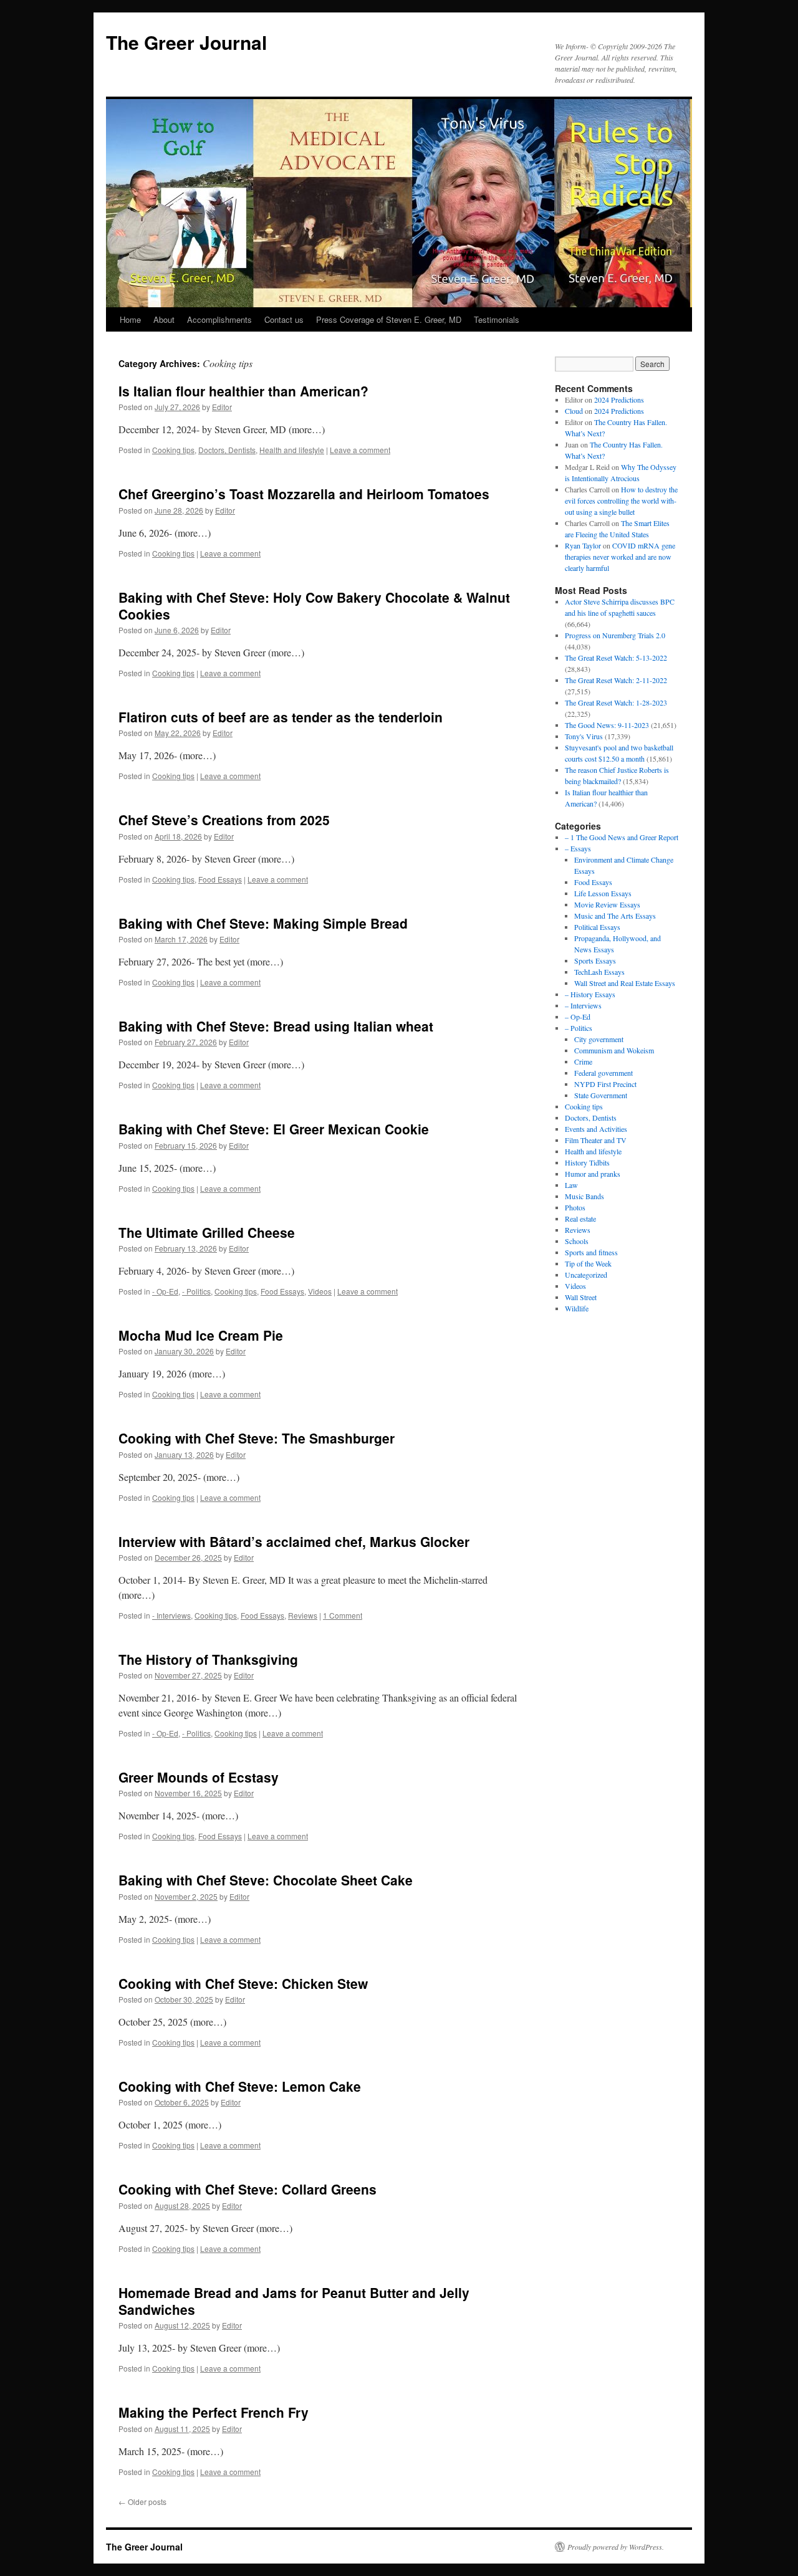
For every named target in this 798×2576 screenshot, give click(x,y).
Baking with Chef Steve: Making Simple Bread (263, 923)
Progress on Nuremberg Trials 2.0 (615, 635)
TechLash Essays (599, 972)
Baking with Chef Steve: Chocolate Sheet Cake (266, 1880)
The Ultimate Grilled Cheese (207, 1232)
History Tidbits (587, 1162)
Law (571, 1185)
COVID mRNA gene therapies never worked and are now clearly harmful (620, 557)
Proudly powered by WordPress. (616, 2547)
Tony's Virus (584, 736)
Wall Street (581, 1297)
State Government (601, 1095)
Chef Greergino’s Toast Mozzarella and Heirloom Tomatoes (304, 494)
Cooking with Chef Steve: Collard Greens (248, 2189)
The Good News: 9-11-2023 (607, 725)
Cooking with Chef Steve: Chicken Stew (243, 1983)
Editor (222, 407)
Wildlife (577, 1308)
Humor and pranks (593, 1174)
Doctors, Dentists (227, 450)
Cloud (574, 411)
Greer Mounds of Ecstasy (199, 1777)
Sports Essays (595, 960)
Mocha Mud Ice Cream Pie (201, 1335)
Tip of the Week (588, 1263)
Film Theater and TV (596, 1140)
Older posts (142, 2502)
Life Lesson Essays (603, 893)
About (164, 319)
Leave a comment (360, 450)
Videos (320, 1291)
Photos (575, 1207)
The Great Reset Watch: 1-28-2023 (616, 702)
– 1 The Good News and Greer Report (622, 837)
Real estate (580, 1219)
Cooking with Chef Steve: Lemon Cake (240, 2086)
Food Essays (220, 879)
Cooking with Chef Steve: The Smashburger (257, 1438)
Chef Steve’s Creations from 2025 (224, 820)
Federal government (603, 1073)
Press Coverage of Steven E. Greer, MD (389, 319)
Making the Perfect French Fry (214, 2412)
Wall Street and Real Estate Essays (625, 983)
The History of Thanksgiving (208, 1659)
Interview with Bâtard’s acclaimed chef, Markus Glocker (294, 1541)
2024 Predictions (619, 400)
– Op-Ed (578, 1017)
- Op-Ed (165, 1291)
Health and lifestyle (292, 450)
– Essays (578, 848)
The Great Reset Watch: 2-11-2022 (616, 680)
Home (130, 319)
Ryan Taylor (583, 545)
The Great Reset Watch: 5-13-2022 (616, 658)
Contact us (284, 319)
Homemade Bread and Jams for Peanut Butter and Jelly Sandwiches (294, 2301)
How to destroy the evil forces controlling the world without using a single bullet (621, 500)
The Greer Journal (186, 42)
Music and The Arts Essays (615, 916)
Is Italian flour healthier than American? (243, 391)
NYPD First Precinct (605, 1084)
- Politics (196, 1291)
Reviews (303, 1615)
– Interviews (583, 1005)
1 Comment (343, 1615)
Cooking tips (173, 450)
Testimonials (497, 319)
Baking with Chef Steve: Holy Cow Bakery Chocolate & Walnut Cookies (314, 606)
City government (599, 1039)
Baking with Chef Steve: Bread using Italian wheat (276, 1026)
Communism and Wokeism (614, 1050)
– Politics (579, 1028)
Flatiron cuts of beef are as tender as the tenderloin (281, 717)
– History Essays (590, 994)
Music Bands (584, 1196)
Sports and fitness (591, 1252)
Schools (577, 1241)
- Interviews (171, 1615)
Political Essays (597, 927)
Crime (583, 1061)
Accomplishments (219, 319)
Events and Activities (596, 1129)
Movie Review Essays (607, 904)
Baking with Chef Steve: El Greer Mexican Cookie (274, 1129)
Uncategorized (586, 1275)
